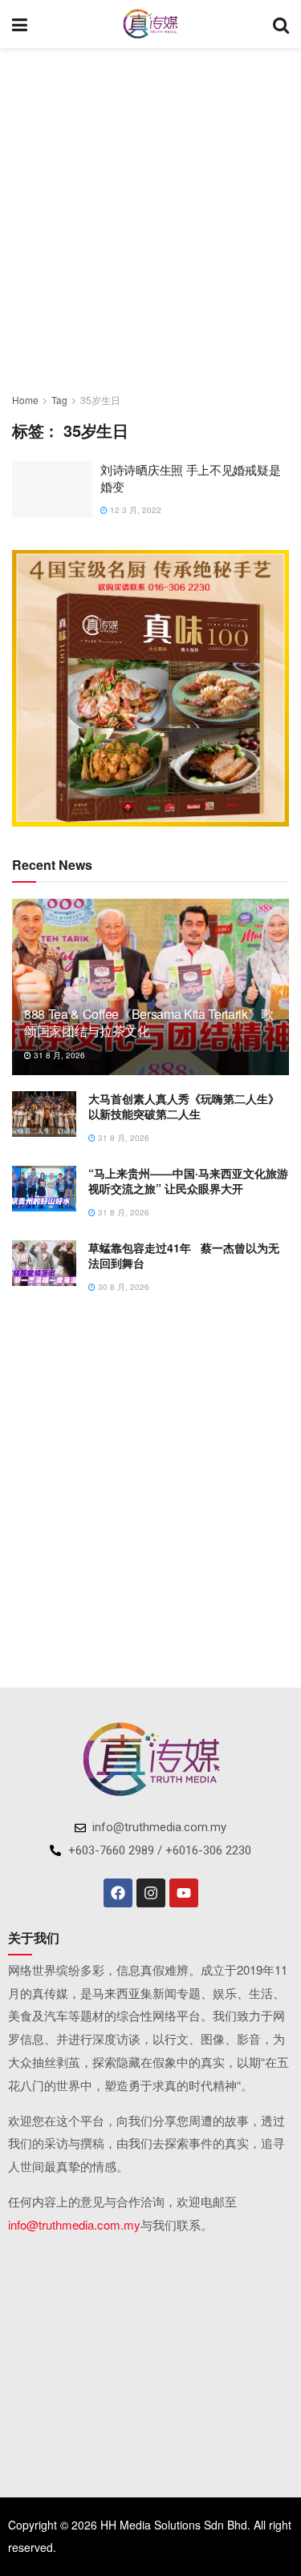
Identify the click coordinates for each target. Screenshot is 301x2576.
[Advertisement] (150, 214)
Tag (59, 400)
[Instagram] (151, 1893)
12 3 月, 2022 (134, 510)
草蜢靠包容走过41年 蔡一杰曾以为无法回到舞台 (184, 1256)
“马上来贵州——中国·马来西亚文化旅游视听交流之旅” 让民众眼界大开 (188, 1181)
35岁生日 (100, 400)
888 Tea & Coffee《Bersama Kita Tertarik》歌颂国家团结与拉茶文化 (148, 1022)
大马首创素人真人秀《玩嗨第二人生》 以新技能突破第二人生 (184, 1106)
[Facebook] (118, 1893)
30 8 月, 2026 (122, 1287)
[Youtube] (184, 1893)
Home (25, 400)
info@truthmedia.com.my (74, 2224)
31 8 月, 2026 (58, 1055)
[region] (150, 688)
